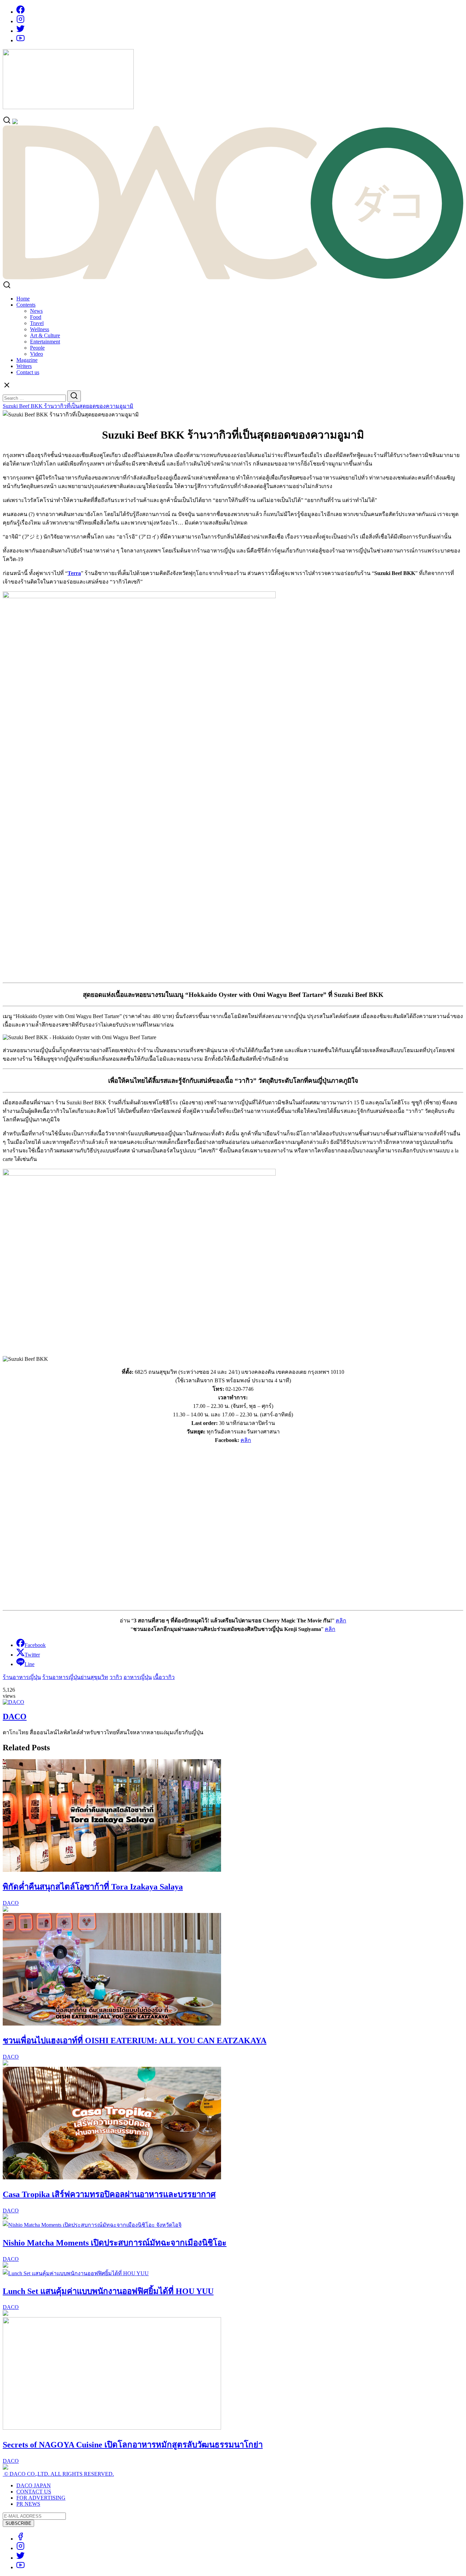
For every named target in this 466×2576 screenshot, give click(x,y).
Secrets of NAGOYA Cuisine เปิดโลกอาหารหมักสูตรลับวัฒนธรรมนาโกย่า (133, 2445)
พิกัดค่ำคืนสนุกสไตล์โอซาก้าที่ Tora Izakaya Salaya (93, 1887)
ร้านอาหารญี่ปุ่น (22, 1677)
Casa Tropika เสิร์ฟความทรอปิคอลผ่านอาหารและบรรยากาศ (109, 2194)
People (37, 348)
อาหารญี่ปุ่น (138, 1677)
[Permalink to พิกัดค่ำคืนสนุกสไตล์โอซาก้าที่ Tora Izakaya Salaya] (112, 1870)
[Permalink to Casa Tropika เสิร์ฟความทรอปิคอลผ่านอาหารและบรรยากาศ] (112, 2177)
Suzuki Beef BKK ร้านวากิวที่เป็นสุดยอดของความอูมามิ (68, 406)
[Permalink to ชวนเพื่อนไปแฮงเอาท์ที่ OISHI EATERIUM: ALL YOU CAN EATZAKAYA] (112, 2024)
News (36, 311)
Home (23, 299)
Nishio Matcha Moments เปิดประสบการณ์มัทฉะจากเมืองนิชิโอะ (115, 2243)
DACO (15, 1717)
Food (36, 317)
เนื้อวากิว (164, 1677)
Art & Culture (45, 335)
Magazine (27, 360)
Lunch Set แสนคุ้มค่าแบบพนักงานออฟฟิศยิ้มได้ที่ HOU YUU (108, 2291)
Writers (24, 366)
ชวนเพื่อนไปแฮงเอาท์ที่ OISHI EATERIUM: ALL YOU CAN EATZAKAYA (135, 2041)
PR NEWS (28, 2504)
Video (37, 354)
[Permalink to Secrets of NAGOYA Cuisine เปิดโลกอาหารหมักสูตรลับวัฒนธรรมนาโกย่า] (112, 2428)
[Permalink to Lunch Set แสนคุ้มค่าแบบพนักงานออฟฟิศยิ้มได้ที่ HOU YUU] (76, 2273)
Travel (37, 323)
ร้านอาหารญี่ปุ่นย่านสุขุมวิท (75, 1677)
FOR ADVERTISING (41, 2498)
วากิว (116, 1677)
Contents (26, 305)
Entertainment (45, 342)
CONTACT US (34, 2492)
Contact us (28, 372)
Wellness (40, 329)
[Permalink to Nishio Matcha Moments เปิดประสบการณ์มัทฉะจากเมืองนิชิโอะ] (92, 2225)
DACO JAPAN (34, 2485)
